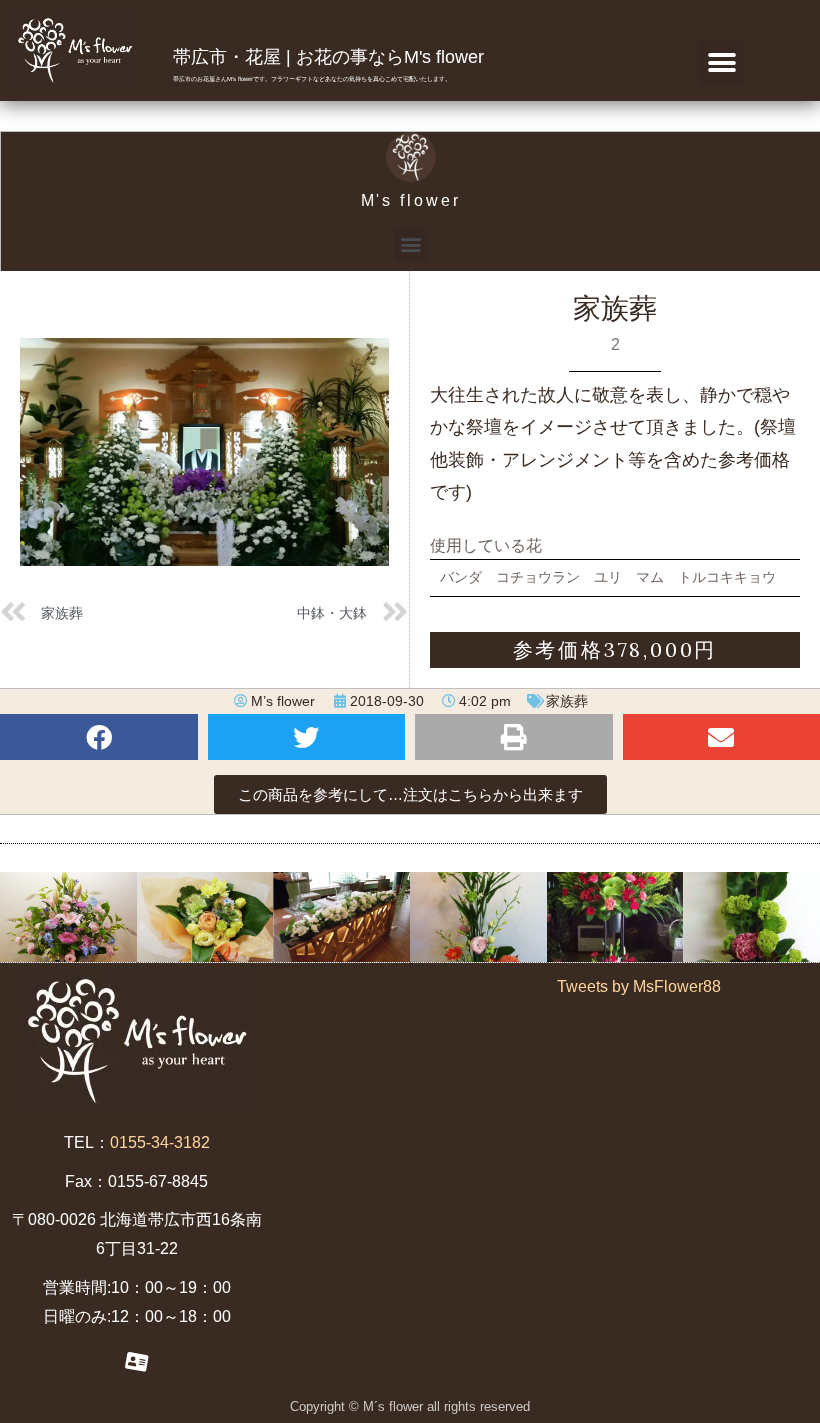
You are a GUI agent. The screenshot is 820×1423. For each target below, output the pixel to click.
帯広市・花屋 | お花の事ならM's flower (328, 57)
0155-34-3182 (160, 1142)
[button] (721, 63)
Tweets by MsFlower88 (639, 986)
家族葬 (567, 701)
